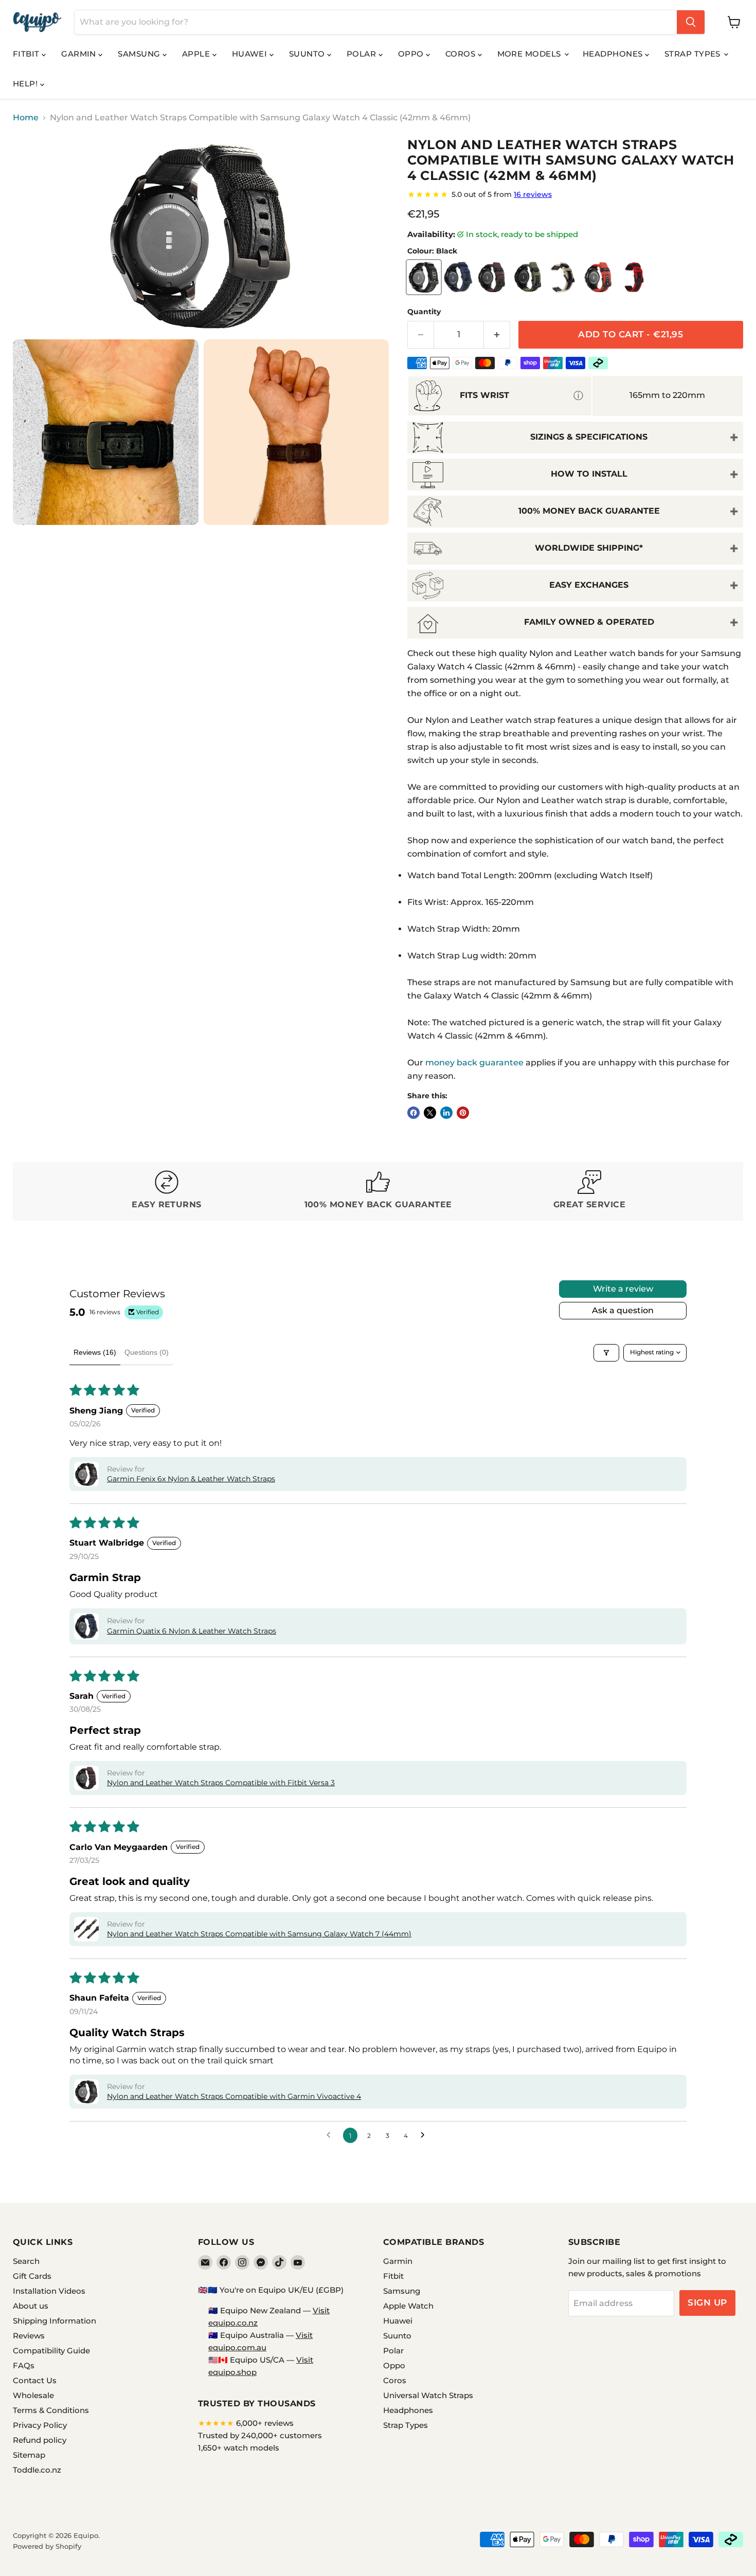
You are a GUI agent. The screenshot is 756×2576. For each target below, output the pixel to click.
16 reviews (533, 194)
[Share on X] (430, 1113)
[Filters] (606, 1353)
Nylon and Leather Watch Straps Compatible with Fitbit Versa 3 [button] (221, 1783)
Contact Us (35, 2380)
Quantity (424, 312)
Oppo (412, 54)
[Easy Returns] (167, 1191)
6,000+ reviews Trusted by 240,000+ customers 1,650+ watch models (260, 2435)
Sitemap (29, 2455)
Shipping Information (55, 2321)
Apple (197, 54)
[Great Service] (590, 1191)
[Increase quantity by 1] (497, 335)
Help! (26, 84)
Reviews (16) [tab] (95, 1352)
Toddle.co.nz (37, 2470)
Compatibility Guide (51, 2351)
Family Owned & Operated (589, 622)
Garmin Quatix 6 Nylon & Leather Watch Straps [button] (192, 1631)
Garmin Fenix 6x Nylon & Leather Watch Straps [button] (191, 1479)
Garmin (80, 54)
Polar (363, 54)
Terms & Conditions (51, 2410)
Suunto (308, 54)
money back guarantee (474, 1063)
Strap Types (694, 54)
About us (31, 2306)
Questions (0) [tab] (147, 1352)
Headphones (614, 54)
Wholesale (33, 2395)
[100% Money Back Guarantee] (378, 1191)
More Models (530, 54)
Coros (462, 54)
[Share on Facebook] (413, 1113)
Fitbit (27, 54)
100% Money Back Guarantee (589, 511)
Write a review (623, 1289)
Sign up (707, 2302)
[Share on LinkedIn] (446, 1113)
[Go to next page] (425, 2135)
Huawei (251, 54)
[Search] (691, 22)
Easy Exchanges (589, 585)
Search (26, 2261)
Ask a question (623, 1310)
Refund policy (40, 2440)
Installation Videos (49, 2291)
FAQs (24, 2365)
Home (26, 118)
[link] (575, 194)
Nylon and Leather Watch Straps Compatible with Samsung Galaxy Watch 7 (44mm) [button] (259, 1934)
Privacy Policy (40, 2425)
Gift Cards (32, 2276)
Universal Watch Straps (428, 2395)
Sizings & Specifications (589, 437)
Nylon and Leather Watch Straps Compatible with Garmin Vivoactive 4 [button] (234, 2096)
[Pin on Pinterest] (463, 1113)
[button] (86, 1474)
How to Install (589, 474)
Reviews (29, 2336)
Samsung (140, 54)
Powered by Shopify (47, 2546)
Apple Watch (408, 2306)
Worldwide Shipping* (589, 548)
